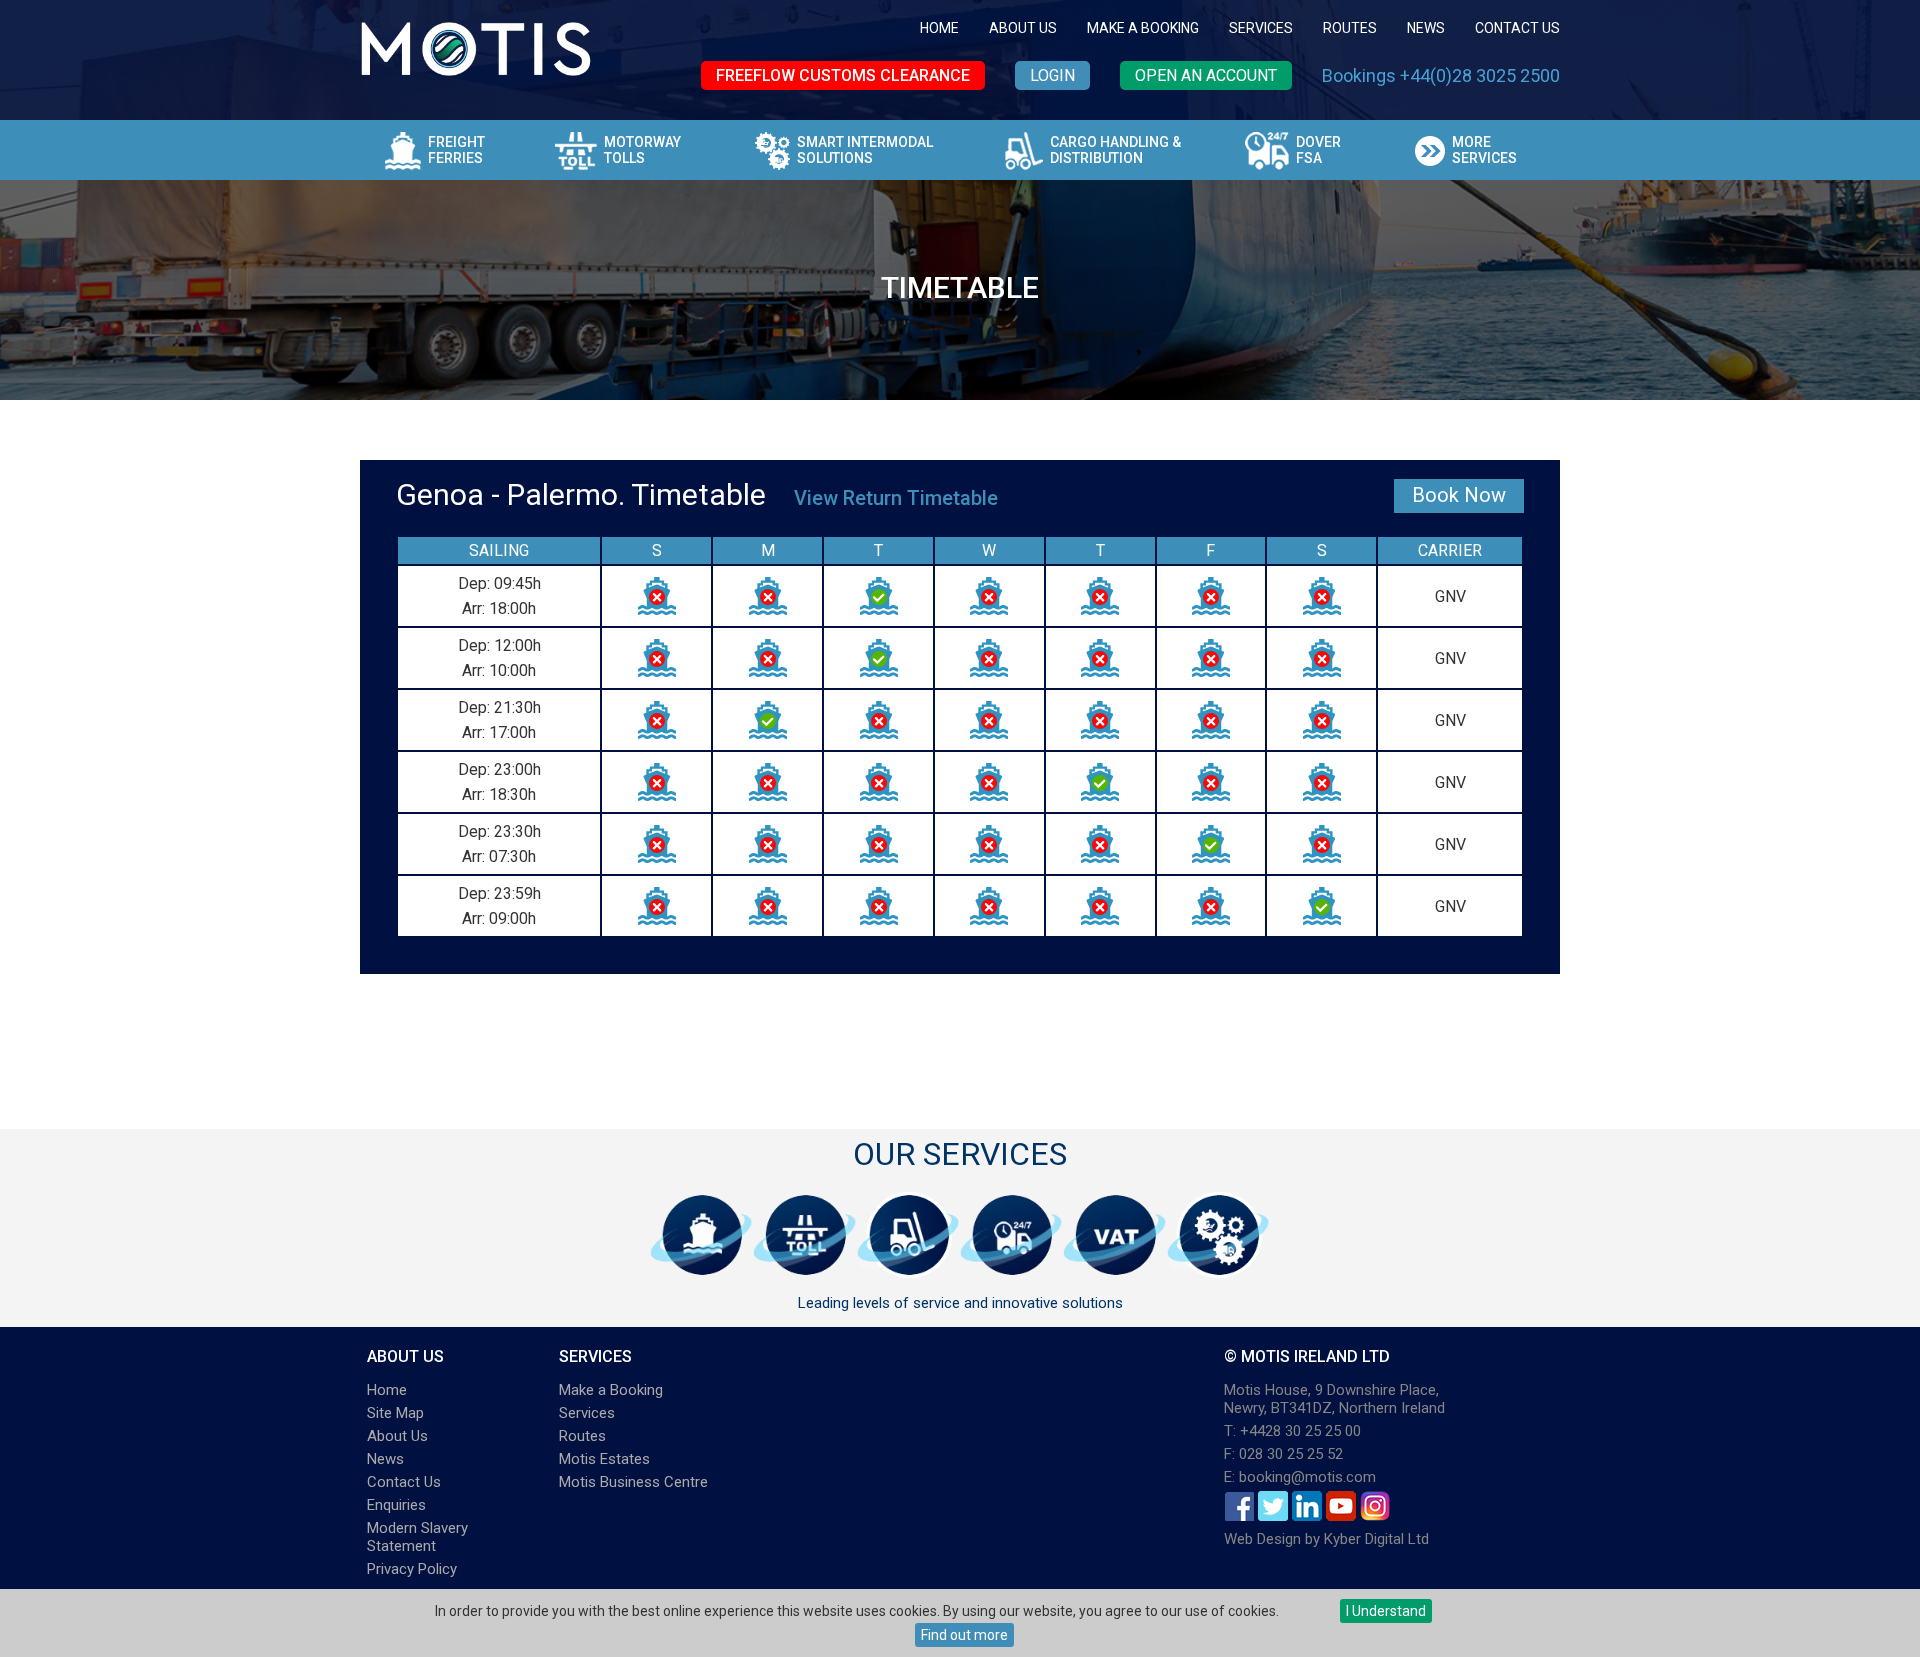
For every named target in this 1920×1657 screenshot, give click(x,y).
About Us (1023, 28)
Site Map (395, 1413)
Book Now (1459, 495)
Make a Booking (1143, 28)
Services (1261, 28)
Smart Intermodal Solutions (865, 150)
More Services (1484, 150)
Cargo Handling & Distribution (1115, 150)
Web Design (1262, 1539)
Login (1052, 75)
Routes (1350, 28)
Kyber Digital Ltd (1376, 1539)
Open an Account (1206, 75)
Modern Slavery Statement (417, 1537)
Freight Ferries (456, 150)
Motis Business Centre (633, 1482)
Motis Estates (604, 1459)
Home (939, 28)
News (1426, 28)
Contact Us (1517, 28)
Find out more (964, 1635)
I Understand (1386, 1611)
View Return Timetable (896, 498)
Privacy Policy (412, 1569)
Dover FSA (1318, 150)
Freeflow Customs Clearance (843, 75)
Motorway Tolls (642, 150)
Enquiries (396, 1505)
